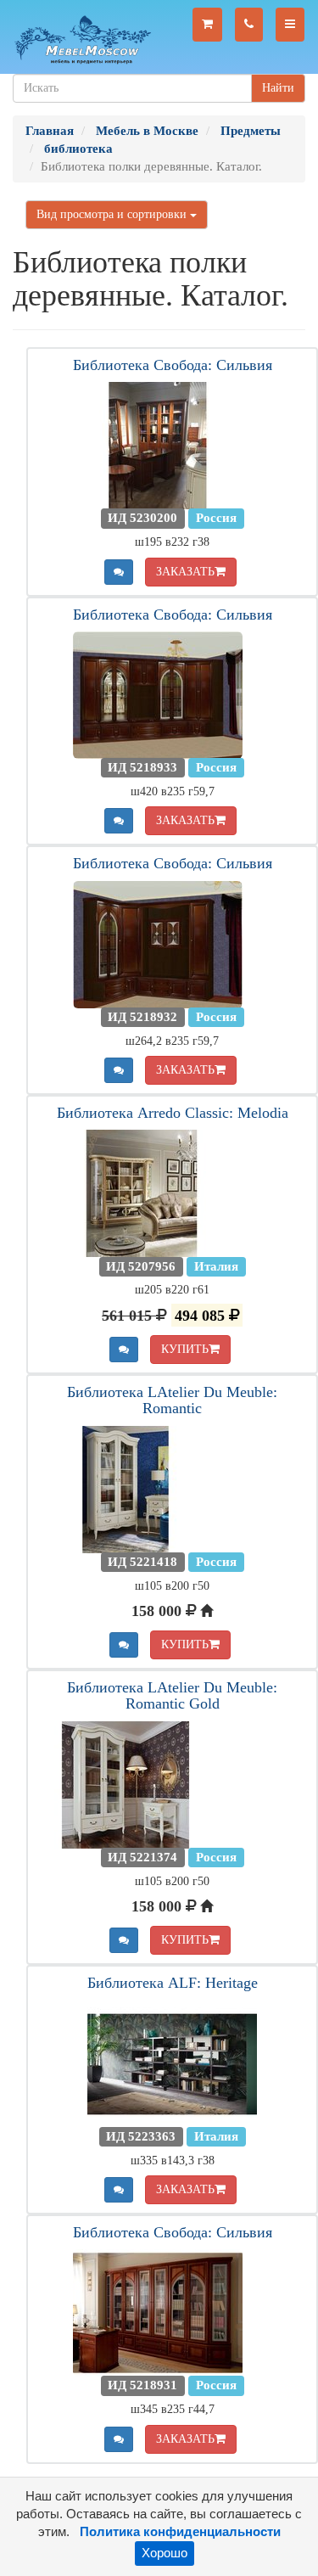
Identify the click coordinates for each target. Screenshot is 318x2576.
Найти (278, 88)
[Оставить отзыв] (119, 572)
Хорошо (165, 2553)
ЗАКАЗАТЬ (185, 572)
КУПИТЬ (185, 1349)
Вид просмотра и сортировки (113, 214)
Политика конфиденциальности (180, 2532)
